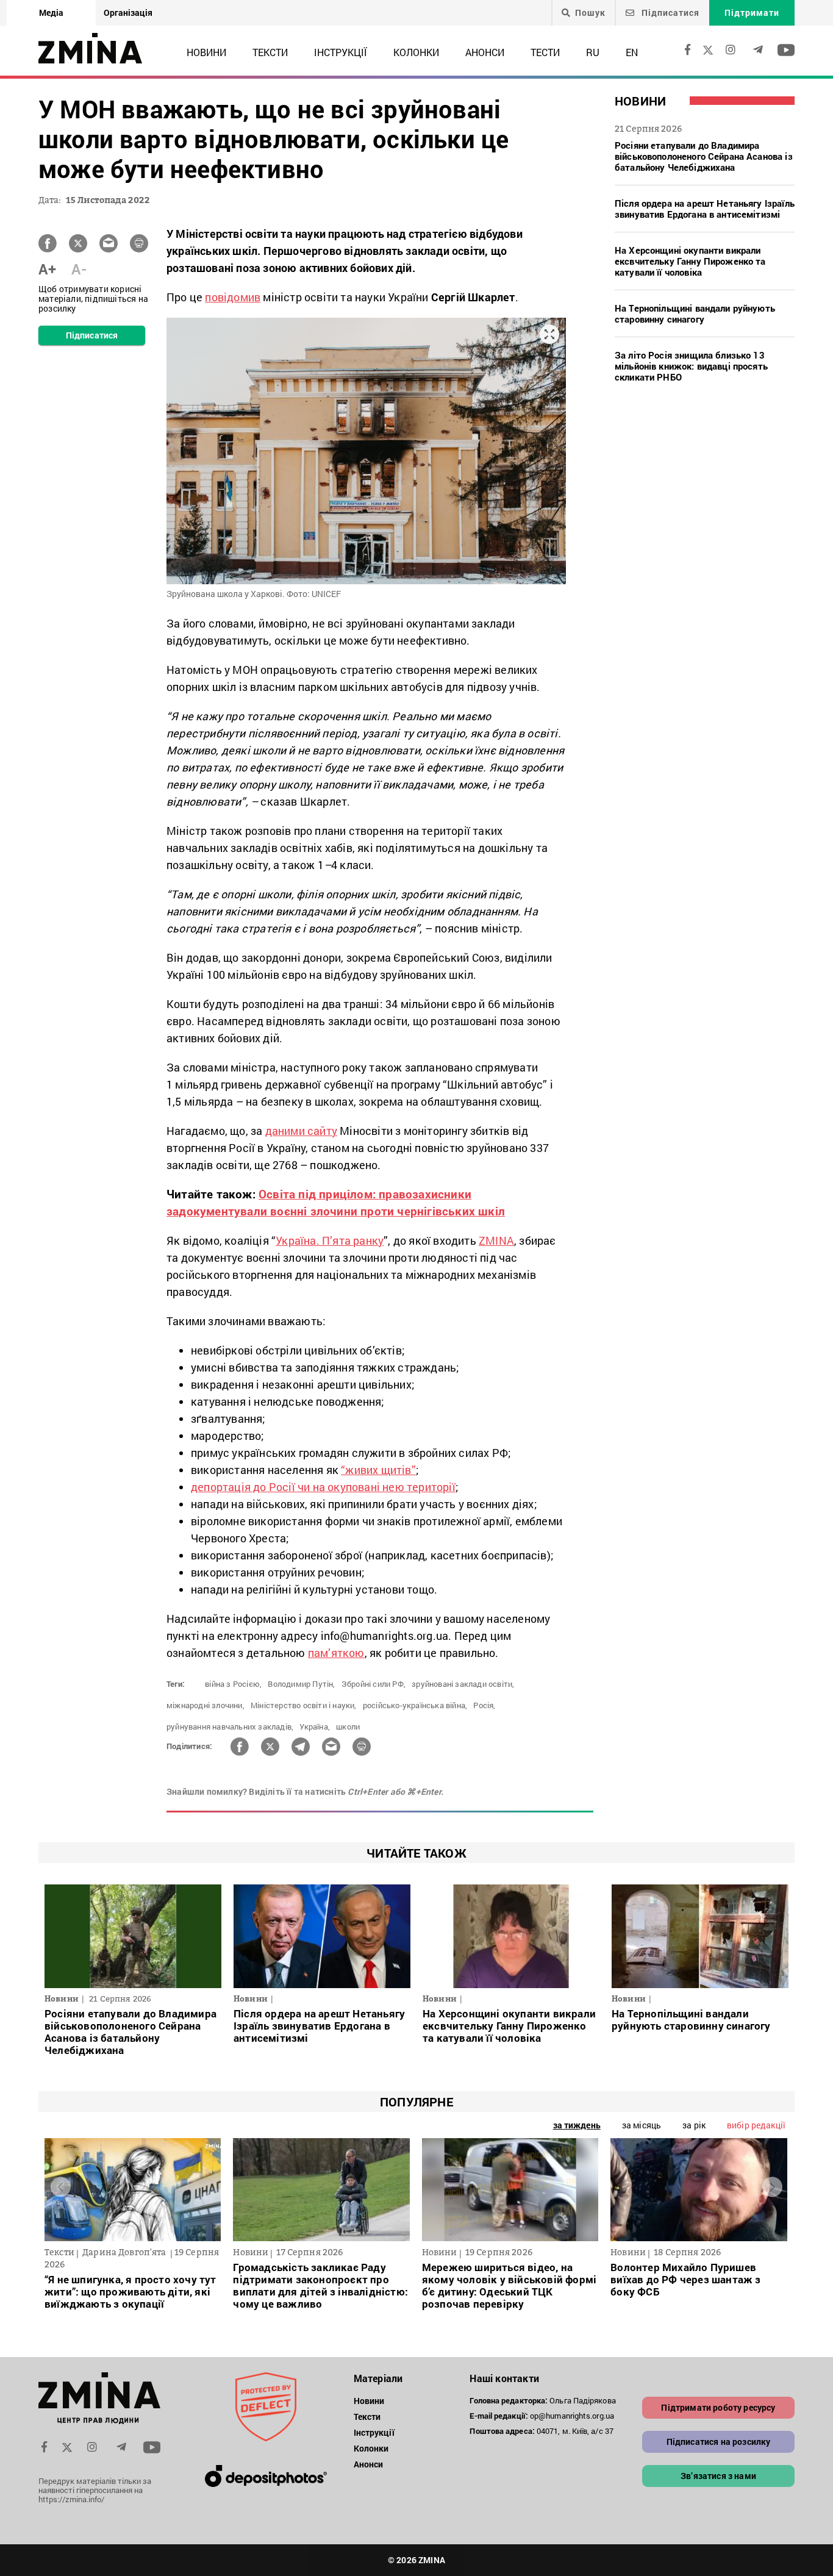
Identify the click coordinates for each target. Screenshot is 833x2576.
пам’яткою (336, 1653)
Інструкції (341, 52)
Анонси (485, 52)
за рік (694, 2125)
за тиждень (577, 2125)
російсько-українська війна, (415, 1705)
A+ (47, 269)
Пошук (590, 13)
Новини (206, 52)
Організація (128, 13)
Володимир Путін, (301, 1684)
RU (593, 52)
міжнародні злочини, (206, 1705)
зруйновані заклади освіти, (463, 1684)
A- (79, 269)
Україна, (315, 1726)
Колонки (416, 52)
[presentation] (61, 2187)
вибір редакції (756, 2125)
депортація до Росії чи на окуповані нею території (323, 1487)
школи (348, 1726)
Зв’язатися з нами (718, 2476)
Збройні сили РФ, (374, 1684)
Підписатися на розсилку (719, 2442)
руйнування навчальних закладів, (230, 1726)
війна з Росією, (233, 1684)
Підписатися (669, 13)
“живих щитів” (378, 1470)
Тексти (270, 52)
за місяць (642, 2125)
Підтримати (752, 13)
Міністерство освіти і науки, (304, 1705)
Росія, (484, 1705)
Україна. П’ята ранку (330, 1240)
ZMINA (496, 1240)
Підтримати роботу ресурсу (718, 2407)
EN (632, 52)
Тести (545, 52)
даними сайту (301, 1131)
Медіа (51, 13)
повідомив (233, 297)
